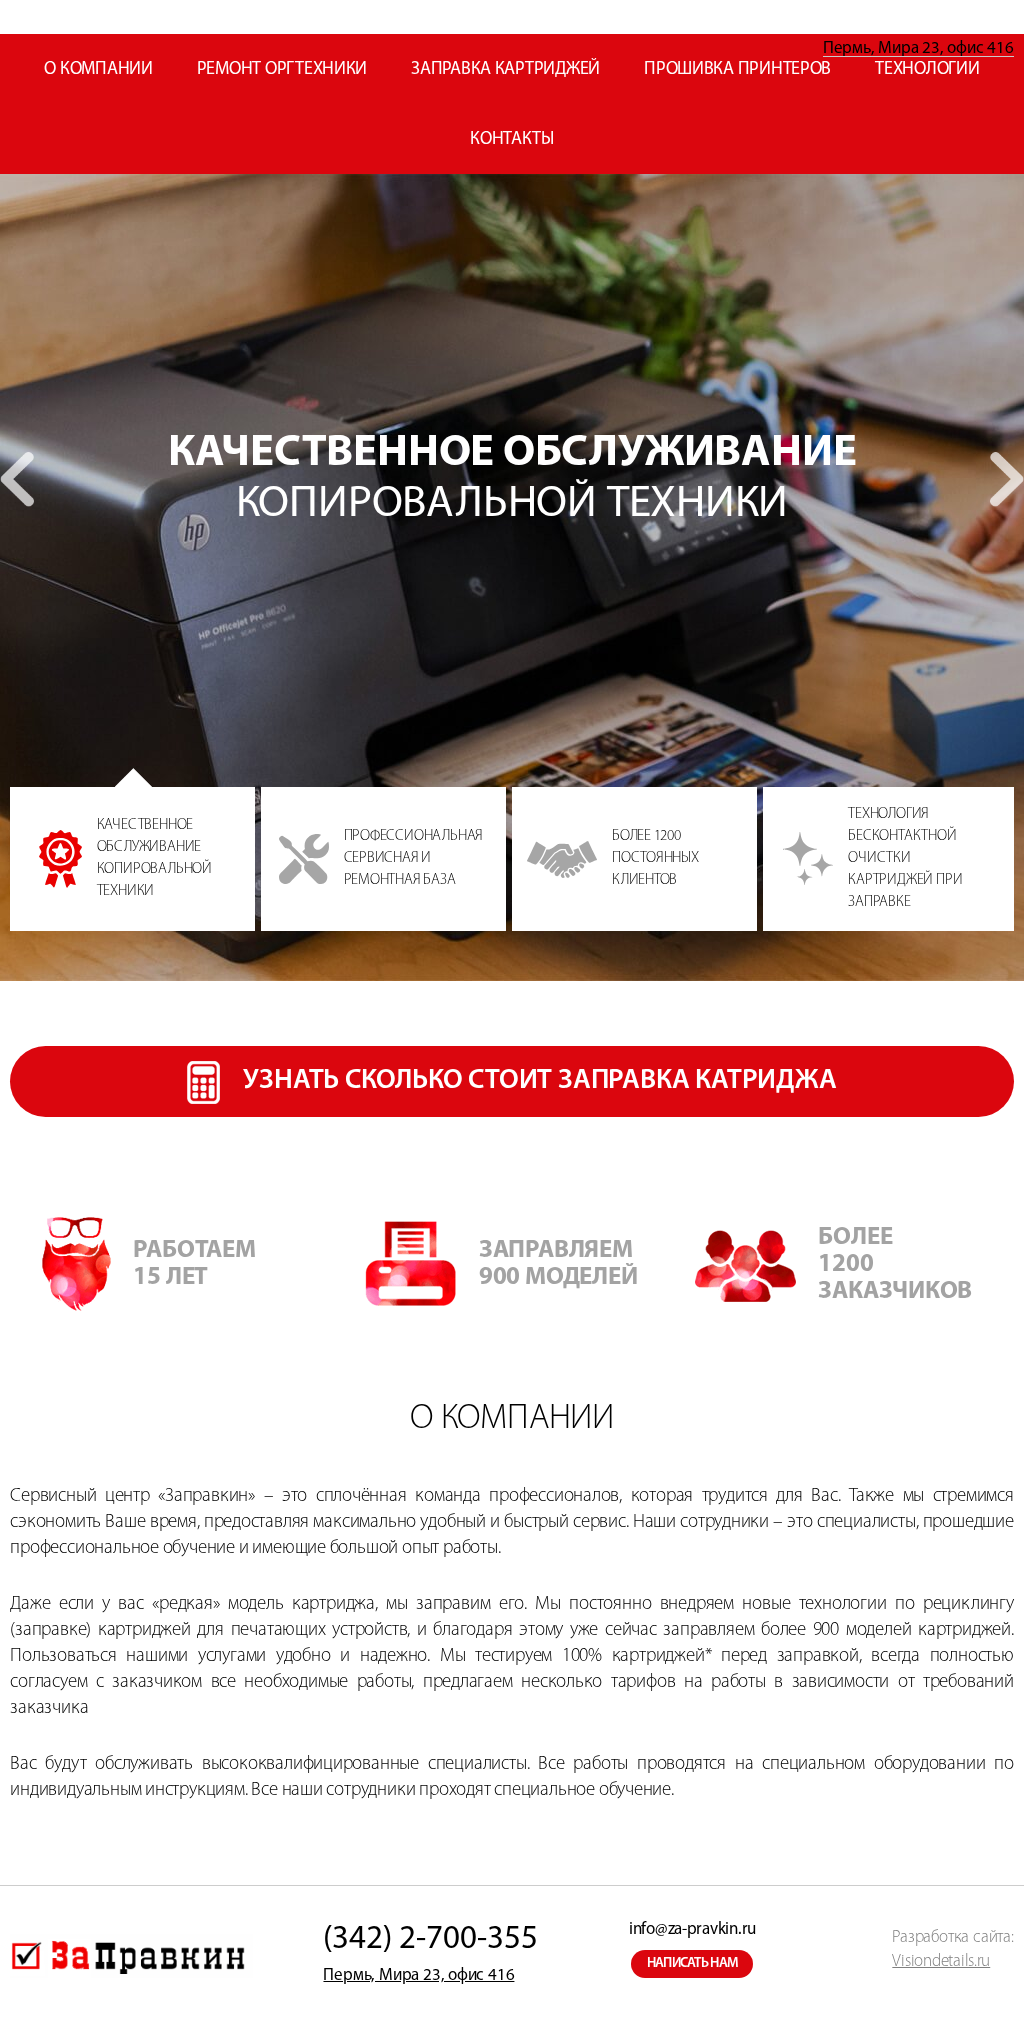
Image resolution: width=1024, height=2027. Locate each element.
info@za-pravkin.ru (692, 1929)
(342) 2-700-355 (430, 1939)
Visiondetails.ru (941, 1961)
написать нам (693, 1963)
